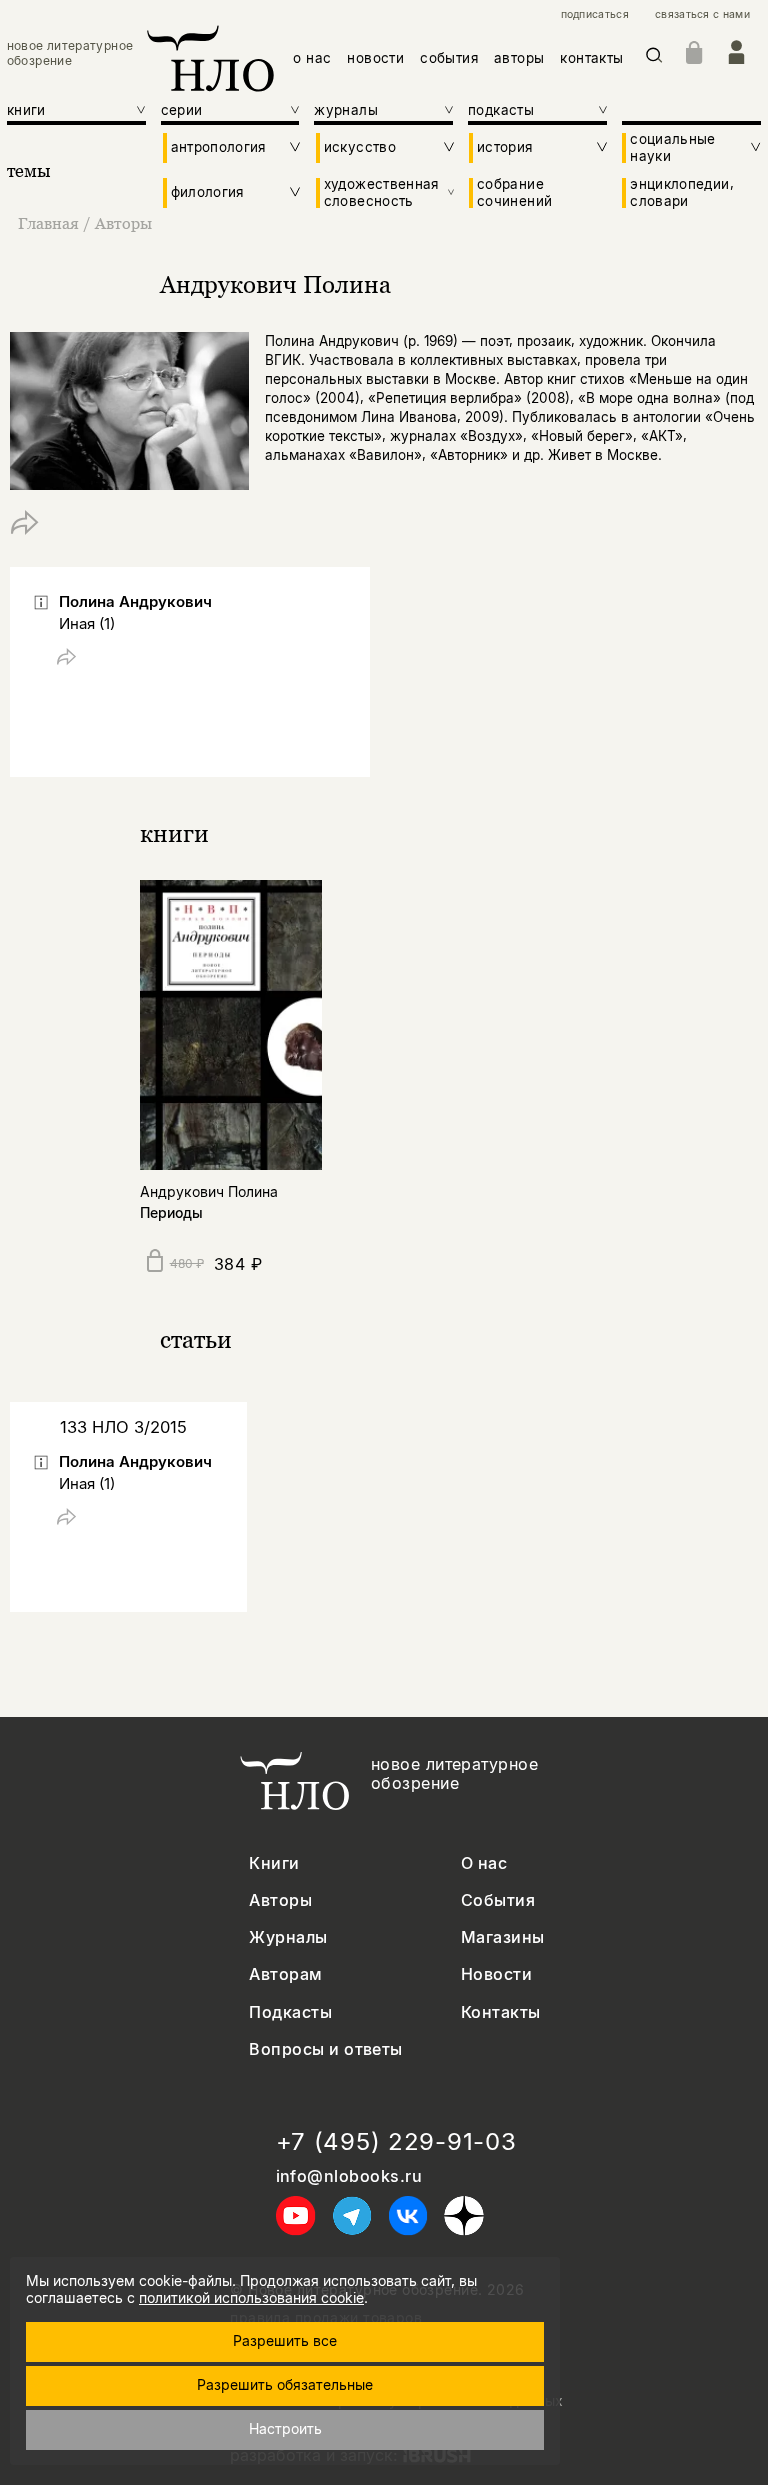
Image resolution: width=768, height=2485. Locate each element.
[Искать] (654, 58)
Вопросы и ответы (326, 2049)
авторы (519, 58)
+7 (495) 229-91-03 (396, 2142)
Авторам (285, 1974)
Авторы (123, 223)
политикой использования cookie (251, 2297)
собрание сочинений (514, 192)
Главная (48, 223)
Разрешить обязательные (285, 2384)
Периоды (171, 1212)
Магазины (503, 1937)
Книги (274, 1863)
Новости (496, 1974)
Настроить (285, 2428)
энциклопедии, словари (682, 192)
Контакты (501, 2012)
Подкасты (290, 2012)
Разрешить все (285, 2340)
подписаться (595, 15)
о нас (312, 58)
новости (375, 58)
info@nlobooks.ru (349, 2176)
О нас (484, 1863)
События (498, 1900)
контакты (591, 58)
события (449, 58)
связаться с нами (702, 15)
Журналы (288, 1937)
